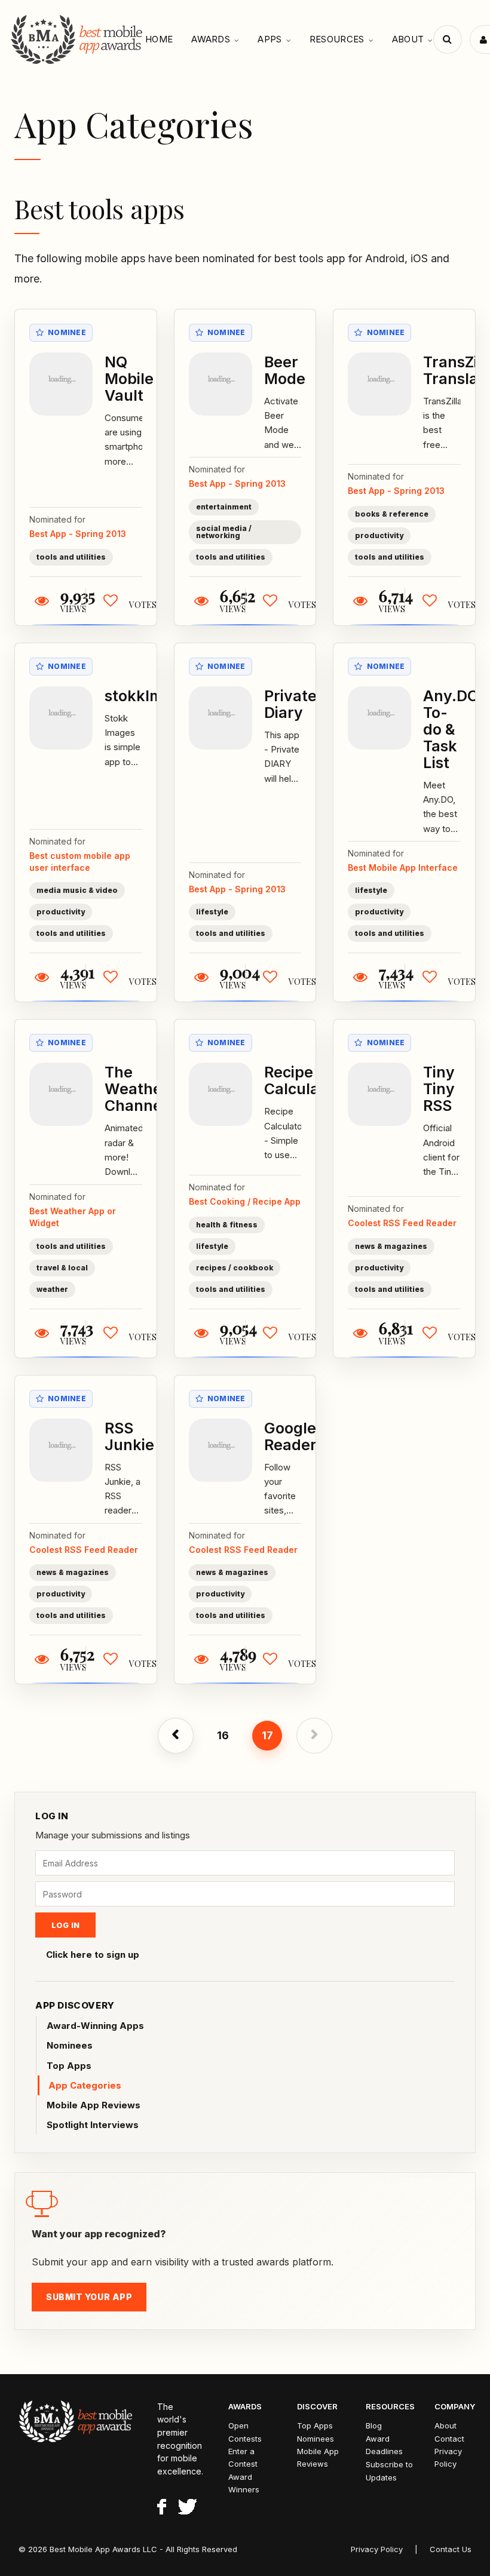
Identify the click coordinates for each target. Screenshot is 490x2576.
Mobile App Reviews (94, 2105)
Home (159, 39)
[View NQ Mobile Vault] (61, 384)
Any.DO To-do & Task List (451, 729)
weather (52, 1289)
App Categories (85, 2085)
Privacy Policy (448, 2457)
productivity (379, 535)
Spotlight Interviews (93, 2125)
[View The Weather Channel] (61, 1094)
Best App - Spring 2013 (78, 534)
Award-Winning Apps (95, 2026)
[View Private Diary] (220, 718)
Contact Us (451, 2549)
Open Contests (245, 2432)
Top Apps (69, 2066)
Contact (449, 2439)
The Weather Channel (137, 1089)
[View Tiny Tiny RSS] (379, 1094)
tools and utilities (71, 557)
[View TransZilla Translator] (379, 384)
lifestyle (212, 912)
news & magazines (391, 1246)
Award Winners (244, 2483)
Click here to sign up (93, 1955)
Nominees (70, 2045)
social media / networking (224, 532)
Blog (374, 2425)
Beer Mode (285, 370)
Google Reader (290, 1436)
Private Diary (290, 704)
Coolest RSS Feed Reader (402, 1223)
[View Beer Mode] (220, 384)
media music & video (77, 890)
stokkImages (151, 696)
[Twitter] (187, 2509)
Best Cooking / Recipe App (245, 1201)
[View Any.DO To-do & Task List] (379, 718)
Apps (269, 39)
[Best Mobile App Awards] (78, 39)
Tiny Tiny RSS (439, 1089)
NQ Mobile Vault (129, 379)
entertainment (224, 507)
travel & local (62, 1268)
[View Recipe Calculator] (220, 1094)
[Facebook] (162, 2509)
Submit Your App (89, 2297)
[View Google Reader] (220, 1450)
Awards (211, 39)
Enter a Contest (243, 2457)
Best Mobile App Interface (403, 868)
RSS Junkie (129, 1436)
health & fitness (227, 1225)
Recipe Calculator (302, 1080)
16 (223, 1735)
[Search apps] (448, 39)
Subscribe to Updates (389, 2471)
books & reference (392, 514)
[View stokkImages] (61, 718)
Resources (337, 39)
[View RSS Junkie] (61, 1450)
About (408, 39)
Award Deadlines (384, 2445)
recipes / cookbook (235, 1268)
